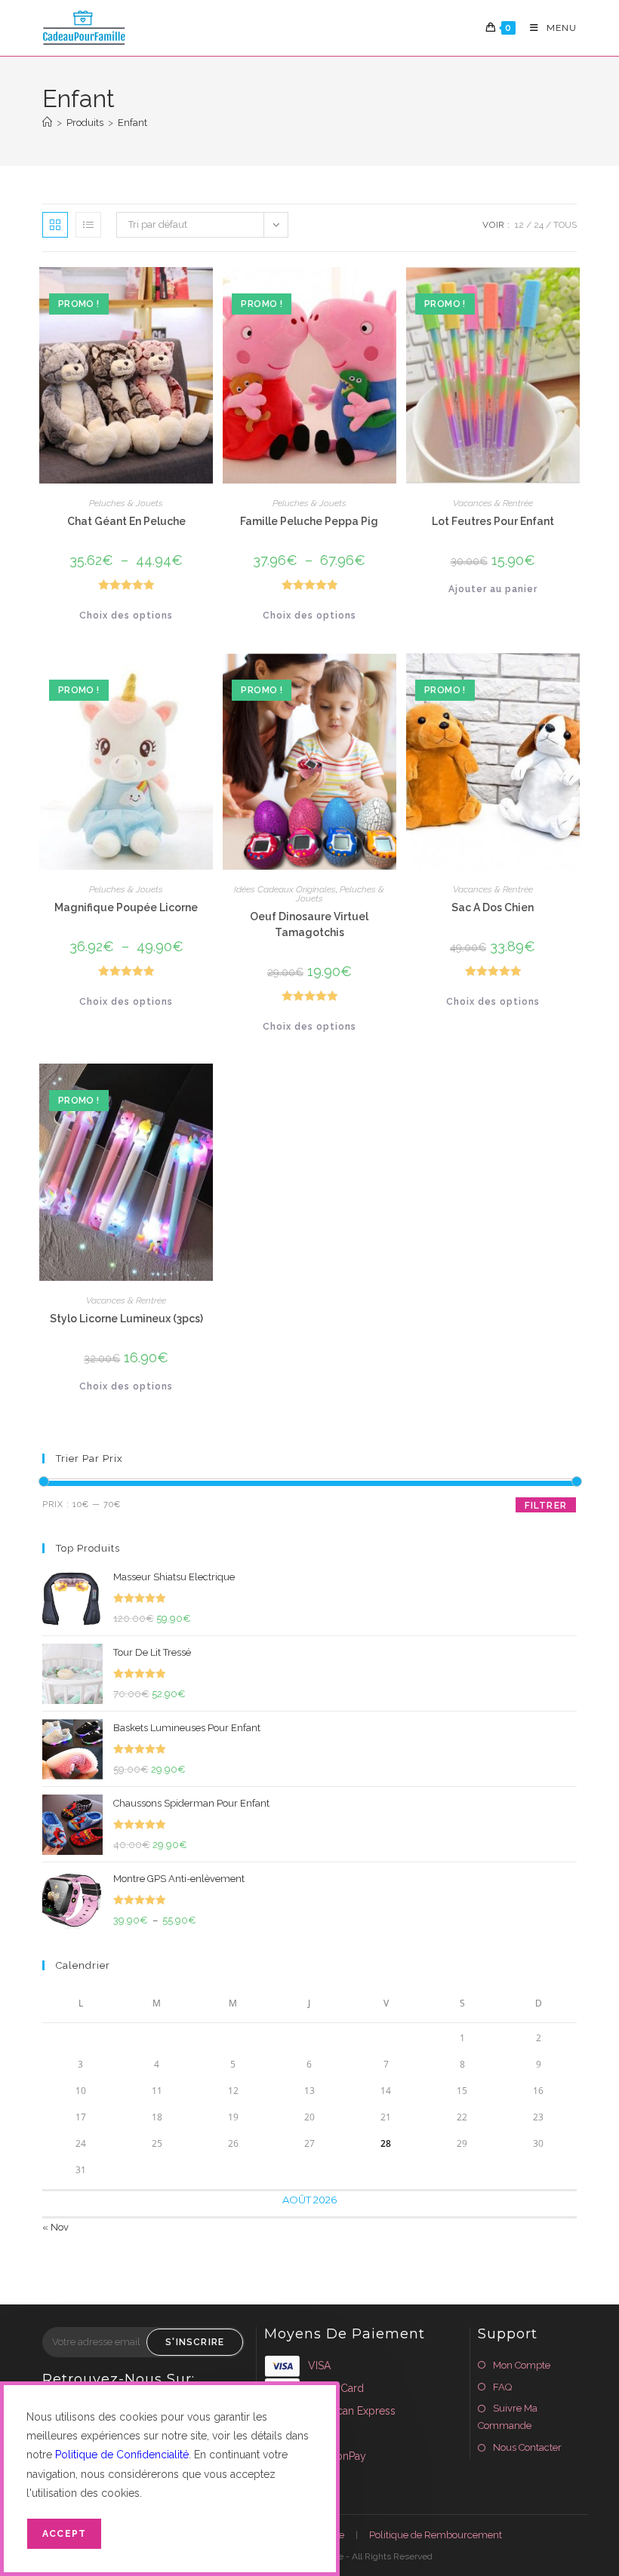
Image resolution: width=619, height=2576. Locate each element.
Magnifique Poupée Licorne (126, 907)
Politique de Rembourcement (436, 2535)
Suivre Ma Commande (508, 2417)
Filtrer (546, 1506)
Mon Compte (522, 2365)
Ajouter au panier (493, 589)
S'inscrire (195, 2342)
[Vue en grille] (55, 225)
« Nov (55, 2227)
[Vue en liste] (88, 225)
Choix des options (126, 616)
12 (519, 225)
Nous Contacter (527, 2447)
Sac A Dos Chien (493, 907)
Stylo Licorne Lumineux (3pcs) (126, 1319)
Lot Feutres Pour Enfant (493, 521)
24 (539, 225)
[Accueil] (47, 123)
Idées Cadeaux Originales (285, 889)
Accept (64, 2534)
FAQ (502, 2387)
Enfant (132, 123)
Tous (565, 225)
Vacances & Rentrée (493, 503)
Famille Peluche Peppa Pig (309, 521)
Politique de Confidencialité (122, 2455)
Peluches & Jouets (126, 503)
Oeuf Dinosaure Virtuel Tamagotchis (309, 924)
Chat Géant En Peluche (126, 521)
